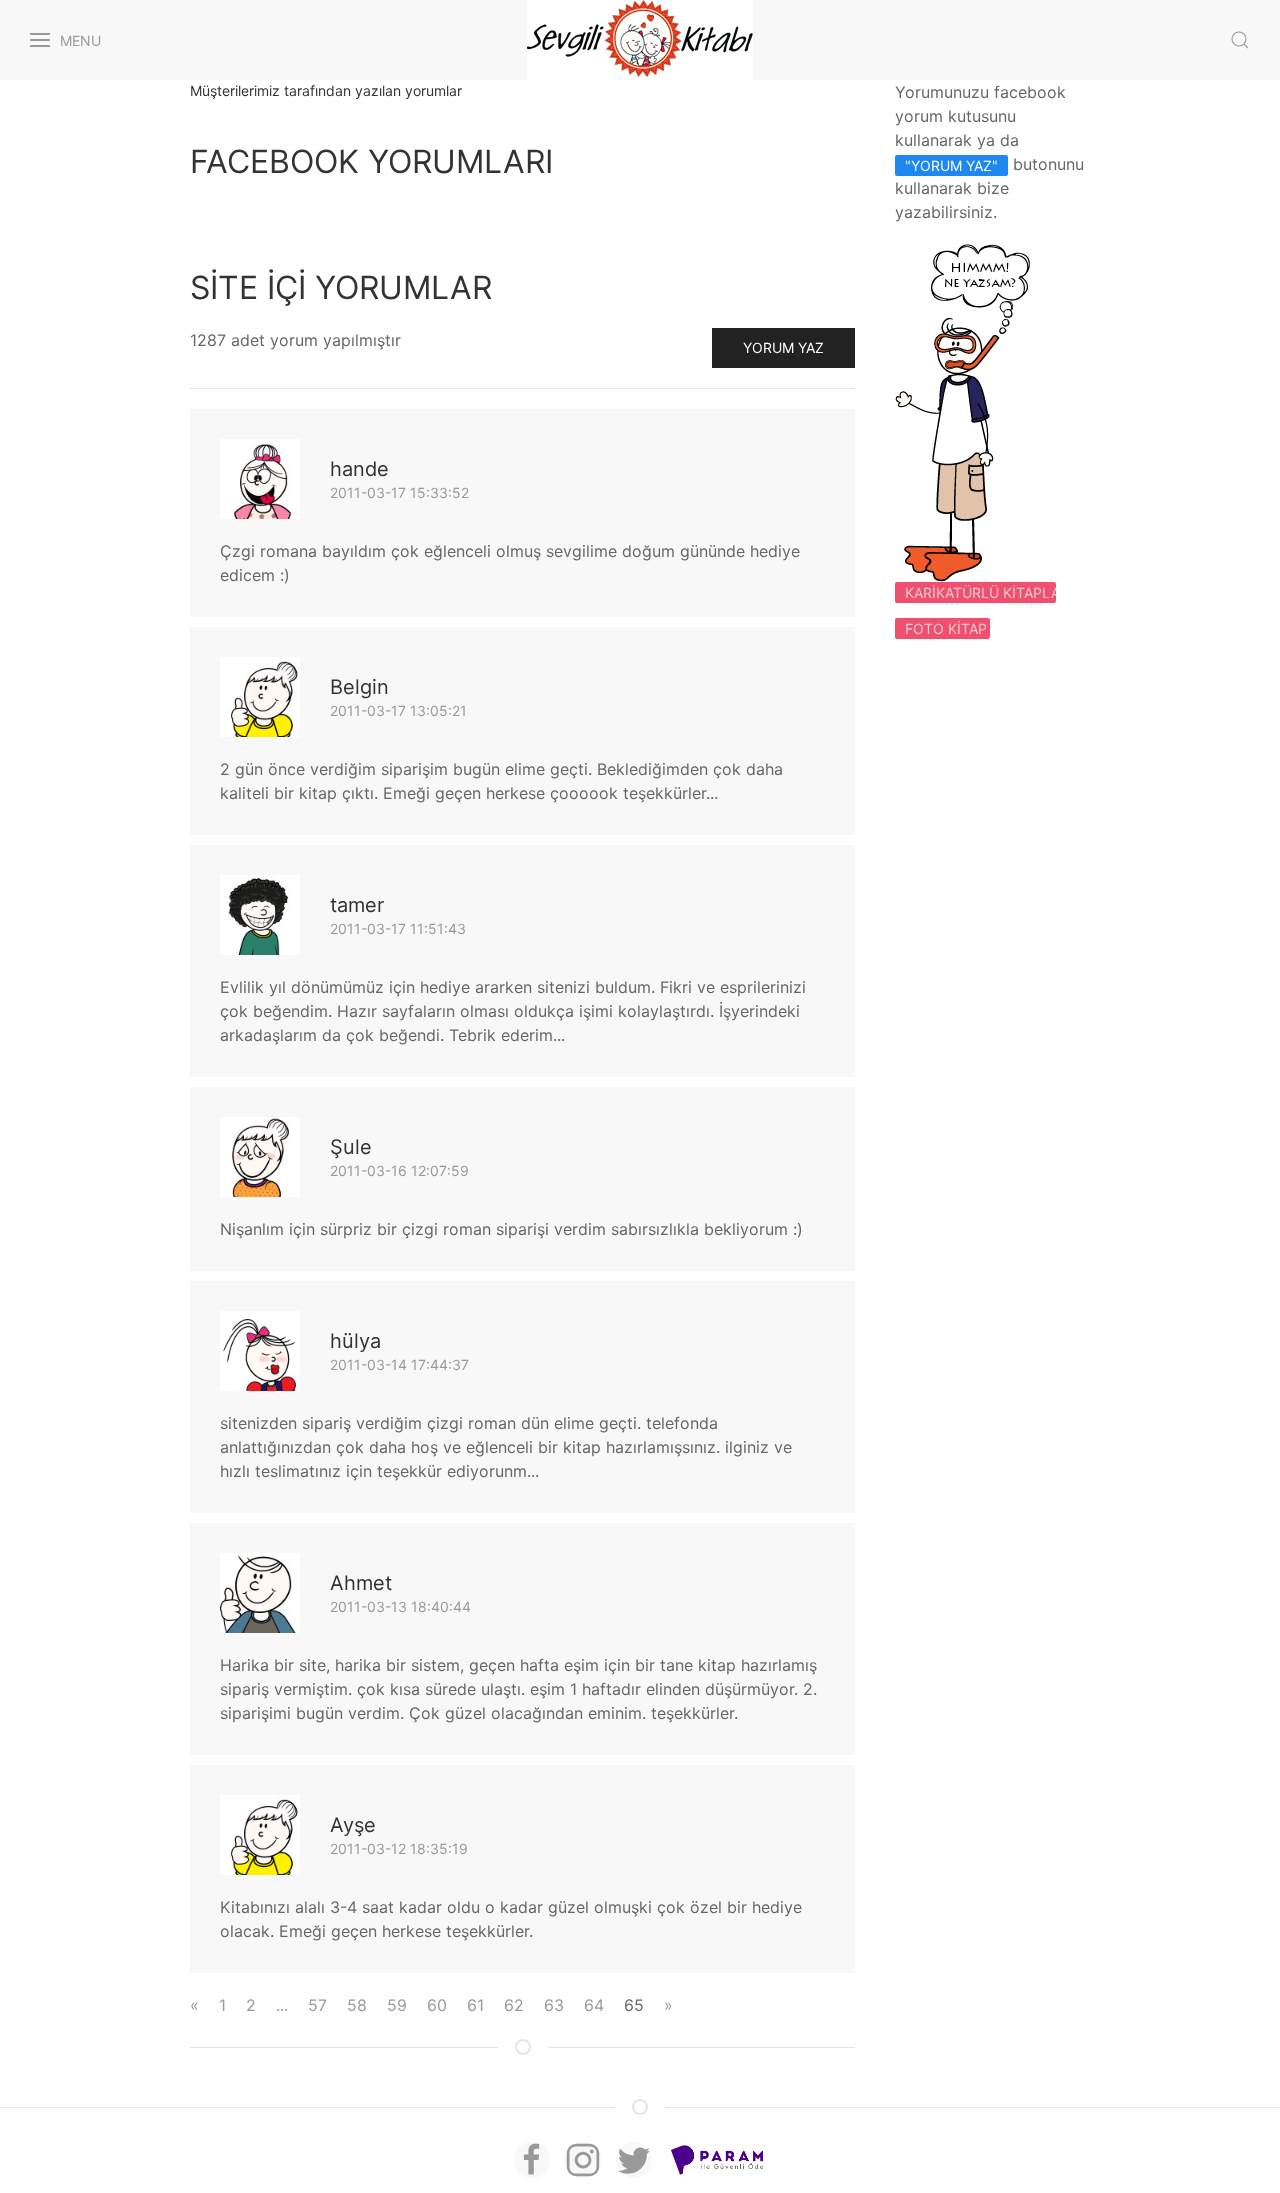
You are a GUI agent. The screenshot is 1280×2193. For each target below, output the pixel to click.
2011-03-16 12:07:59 (399, 1170)
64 (594, 2005)
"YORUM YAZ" (951, 165)
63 (554, 2005)
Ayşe (353, 1825)
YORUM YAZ (783, 347)
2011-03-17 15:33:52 (399, 492)
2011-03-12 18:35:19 (399, 1848)
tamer (357, 905)
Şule (351, 1147)
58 (357, 2005)
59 (397, 2005)
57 (317, 2005)
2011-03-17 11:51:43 (398, 928)
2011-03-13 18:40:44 (400, 1606)
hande (359, 469)
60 (437, 2005)
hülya (355, 1341)
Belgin (359, 687)
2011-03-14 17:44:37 (399, 1364)
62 (514, 2005)
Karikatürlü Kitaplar (980, 592)
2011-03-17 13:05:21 (398, 710)
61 (475, 2005)
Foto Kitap (946, 628)
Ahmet (361, 1583)
